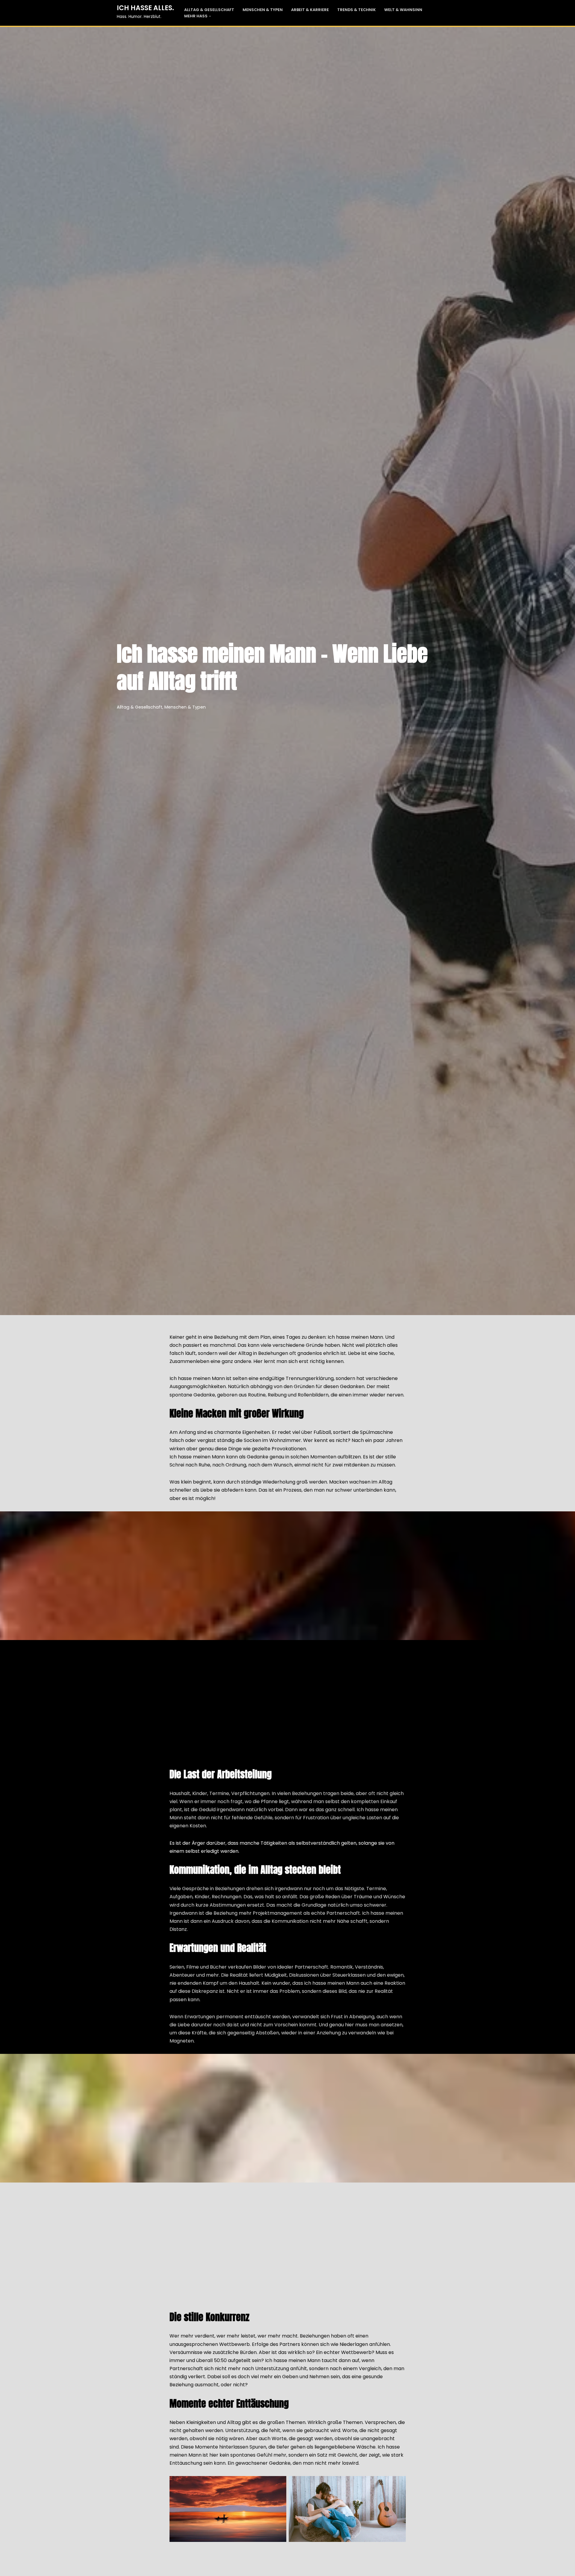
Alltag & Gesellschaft (209, 10)
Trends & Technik (357, 10)
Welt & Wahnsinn (403, 10)
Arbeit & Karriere (310, 10)
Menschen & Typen (263, 10)
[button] (210, 16)
